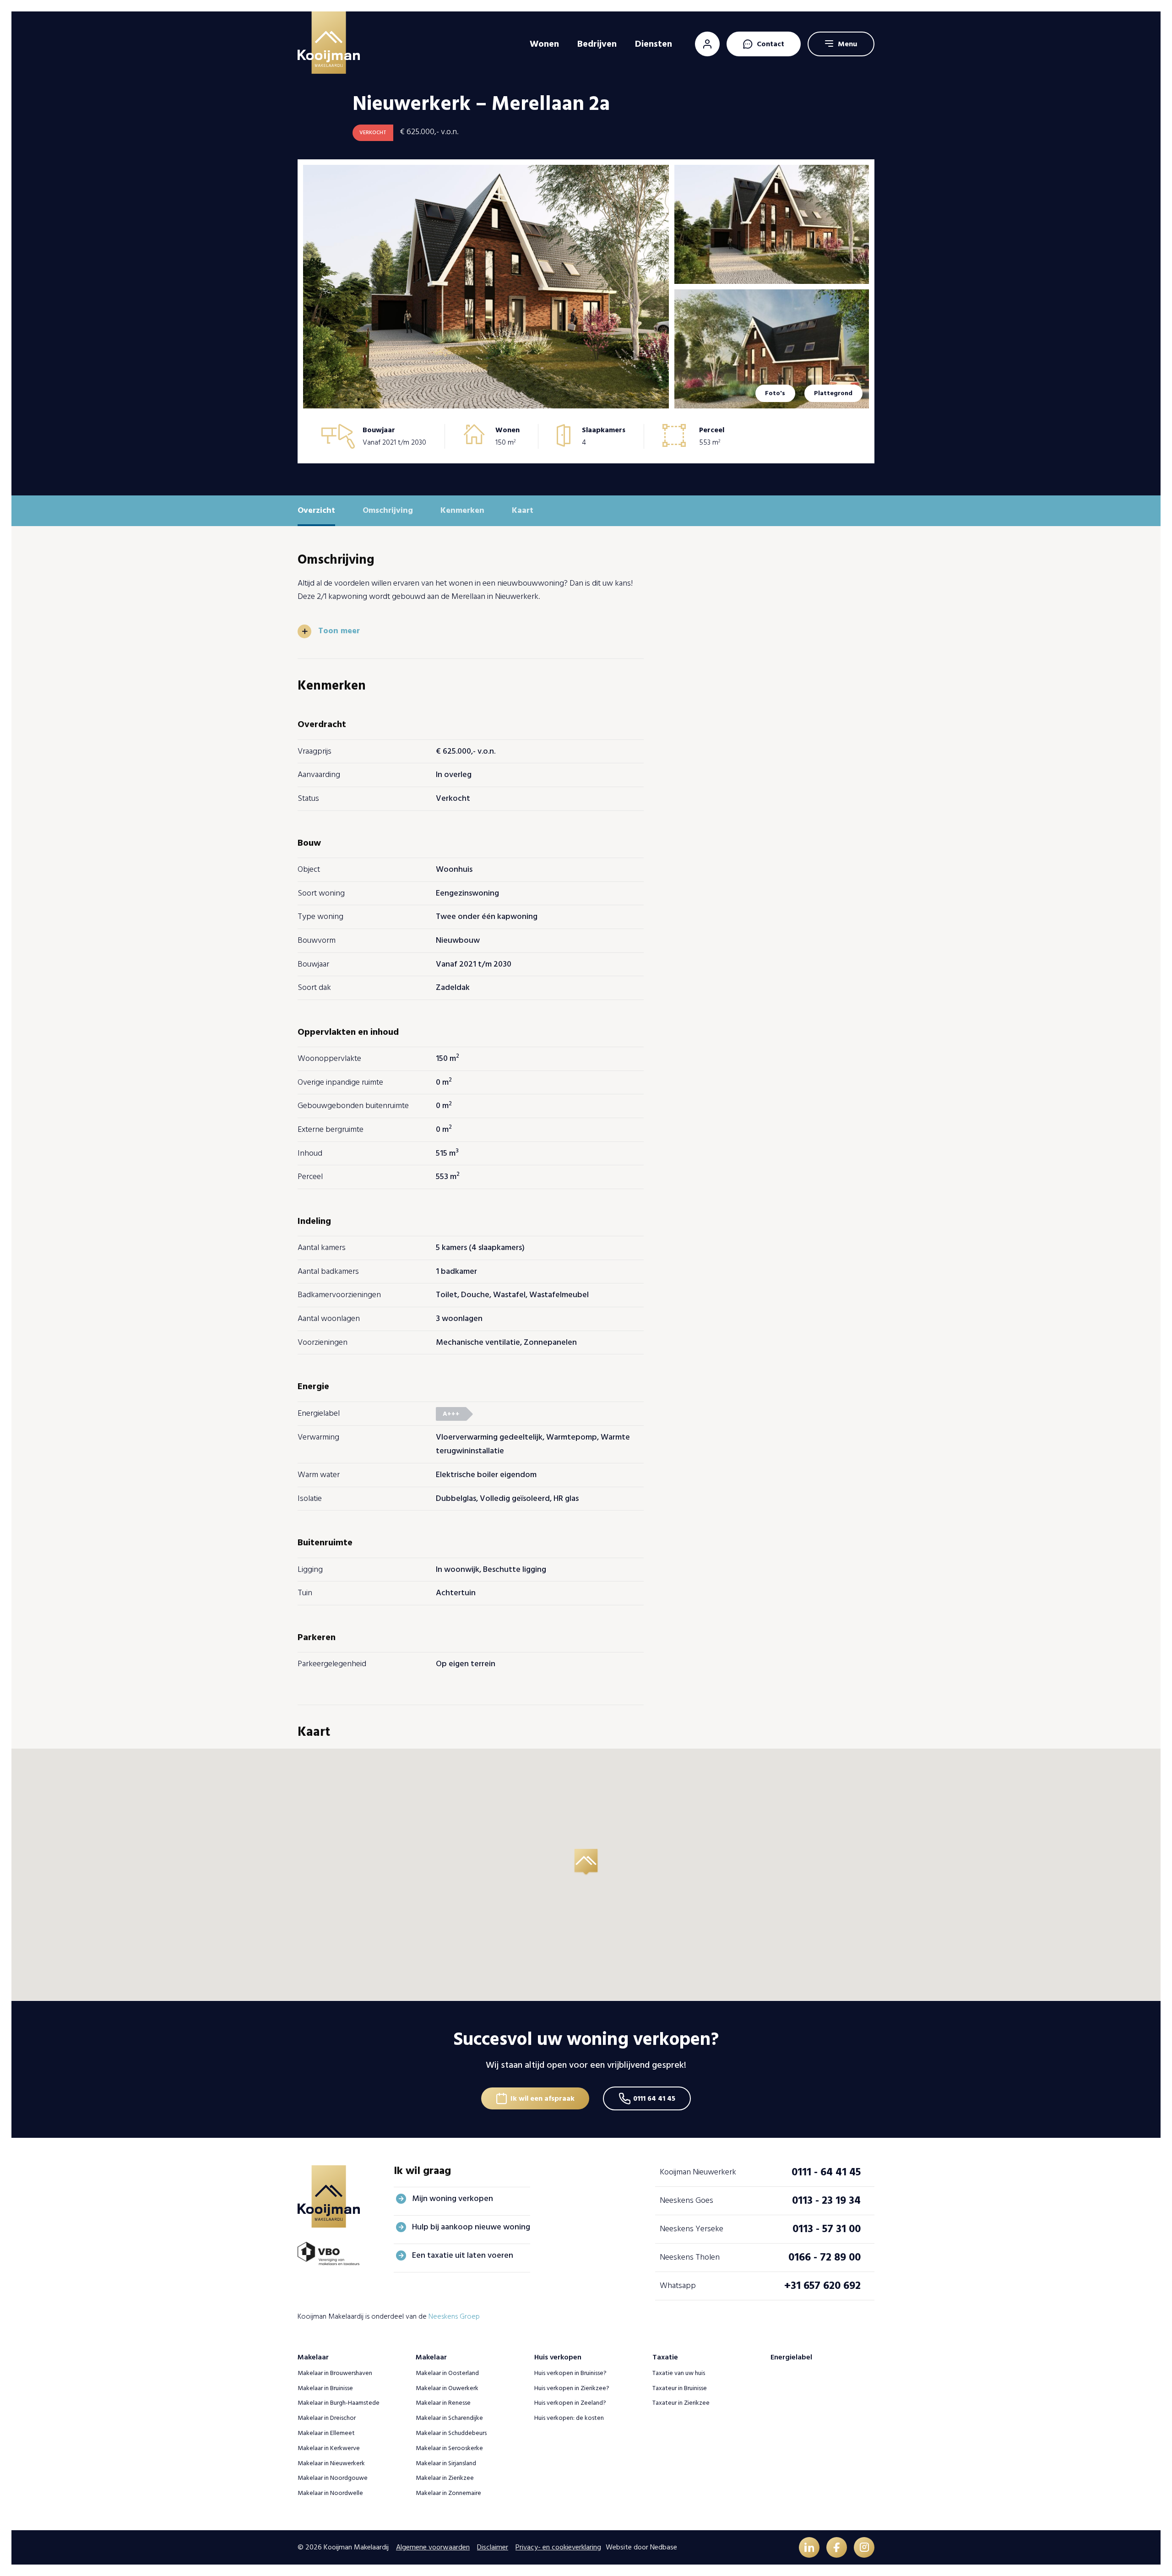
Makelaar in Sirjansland (446, 2463)
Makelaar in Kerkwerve (329, 2448)
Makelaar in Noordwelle (330, 2493)
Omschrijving (388, 510)
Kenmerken (462, 510)
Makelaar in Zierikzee (445, 2478)
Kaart (523, 510)
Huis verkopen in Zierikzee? (572, 2388)
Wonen (544, 44)
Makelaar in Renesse (443, 2403)
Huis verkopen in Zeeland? (570, 2403)
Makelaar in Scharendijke (449, 2418)
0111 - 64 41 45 (826, 2172)
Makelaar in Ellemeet (326, 2433)
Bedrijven (597, 44)
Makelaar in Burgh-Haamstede (339, 2403)
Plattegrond (833, 393)
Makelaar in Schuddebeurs (451, 2433)
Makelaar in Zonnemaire (448, 2493)
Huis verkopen (558, 2357)
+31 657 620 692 (822, 2285)
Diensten (654, 44)
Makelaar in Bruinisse (325, 2388)
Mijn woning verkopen (453, 2198)
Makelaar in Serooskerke (449, 2448)
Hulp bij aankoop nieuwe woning (471, 2227)
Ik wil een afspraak (543, 2098)
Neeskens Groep (454, 2316)
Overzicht (316, 510)
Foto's (775, 393)
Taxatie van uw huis (679, 2373)
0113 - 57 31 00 (827, 2229)
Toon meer (339, 631)
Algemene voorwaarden (433, 2547)
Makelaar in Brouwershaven (335, 2373)
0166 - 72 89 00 (825, 2257)
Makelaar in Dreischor (327, 2418)
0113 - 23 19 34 (826, 2200)
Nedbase (664, 2547)
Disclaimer (493, 2547)
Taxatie (665, 2357)
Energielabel (791, 2357)
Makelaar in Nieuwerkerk (331, 2463)
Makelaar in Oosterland (447, 2373)
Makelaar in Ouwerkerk (447, 2388)
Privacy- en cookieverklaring (558, 2547)
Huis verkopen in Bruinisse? (570, 2373)
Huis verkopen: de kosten (569, 2418)
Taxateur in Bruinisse (680, 2388)
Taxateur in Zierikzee (681, 2403)
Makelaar (313, 2357)
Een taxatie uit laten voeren (463, 2255)
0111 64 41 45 (654, 2098)
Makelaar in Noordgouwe (333, 2478)
